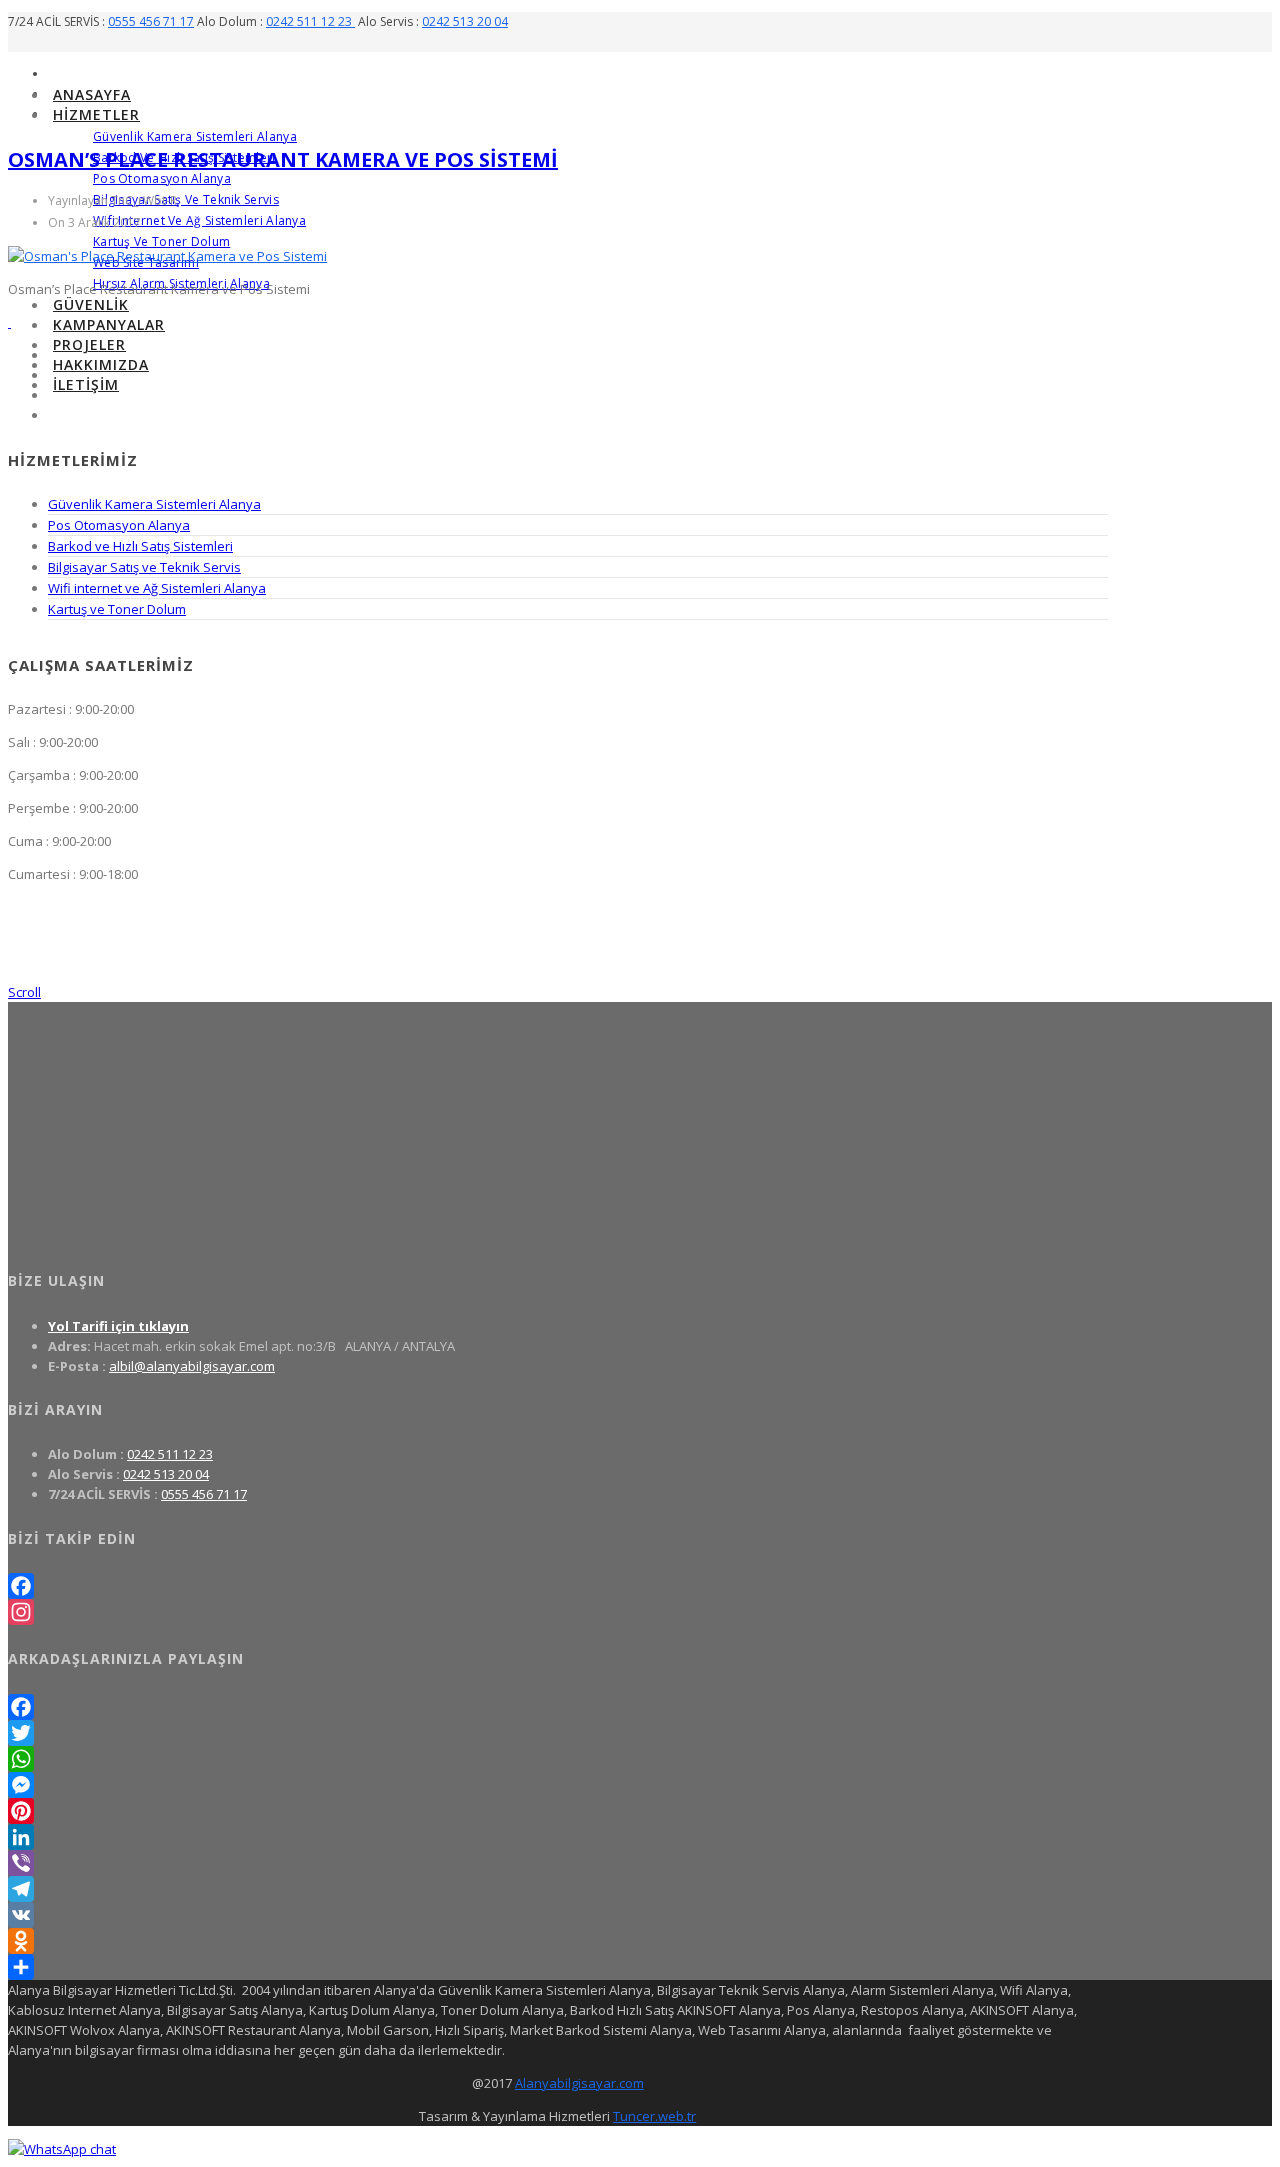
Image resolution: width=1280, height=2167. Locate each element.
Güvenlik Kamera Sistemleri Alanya (195, 136)
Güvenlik (91, 304)
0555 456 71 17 (151, 21)
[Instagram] (558, 1612)
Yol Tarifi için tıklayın (118, 1326)
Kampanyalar (109, 324)
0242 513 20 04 (465, 21)
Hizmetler (96, 114)
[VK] (558, 1915)
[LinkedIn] (558, 1837)
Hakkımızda (101, 364)
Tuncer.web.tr (654, 2116)
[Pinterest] (558, 1811)
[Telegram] (558, 1889)
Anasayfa (92, 94)
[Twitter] (558, 1733)
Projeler (89, 344)
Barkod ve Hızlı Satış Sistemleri (140, 546)
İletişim (86, 384)
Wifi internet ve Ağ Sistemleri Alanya (199, 220)
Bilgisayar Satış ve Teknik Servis (186, 199)
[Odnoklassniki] (558, 1941)
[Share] (558, 1967)
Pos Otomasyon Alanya (162, 178)
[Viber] (558, 1863)
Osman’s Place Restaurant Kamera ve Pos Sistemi (283, 159)
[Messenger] (558, 1785)
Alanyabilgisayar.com (579, 2083)
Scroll (24, 992)
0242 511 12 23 (310, 21)
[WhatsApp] (558, 1759)
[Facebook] (558, 1586)
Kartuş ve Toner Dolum (161, 241)
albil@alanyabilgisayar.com (192, 1366)
